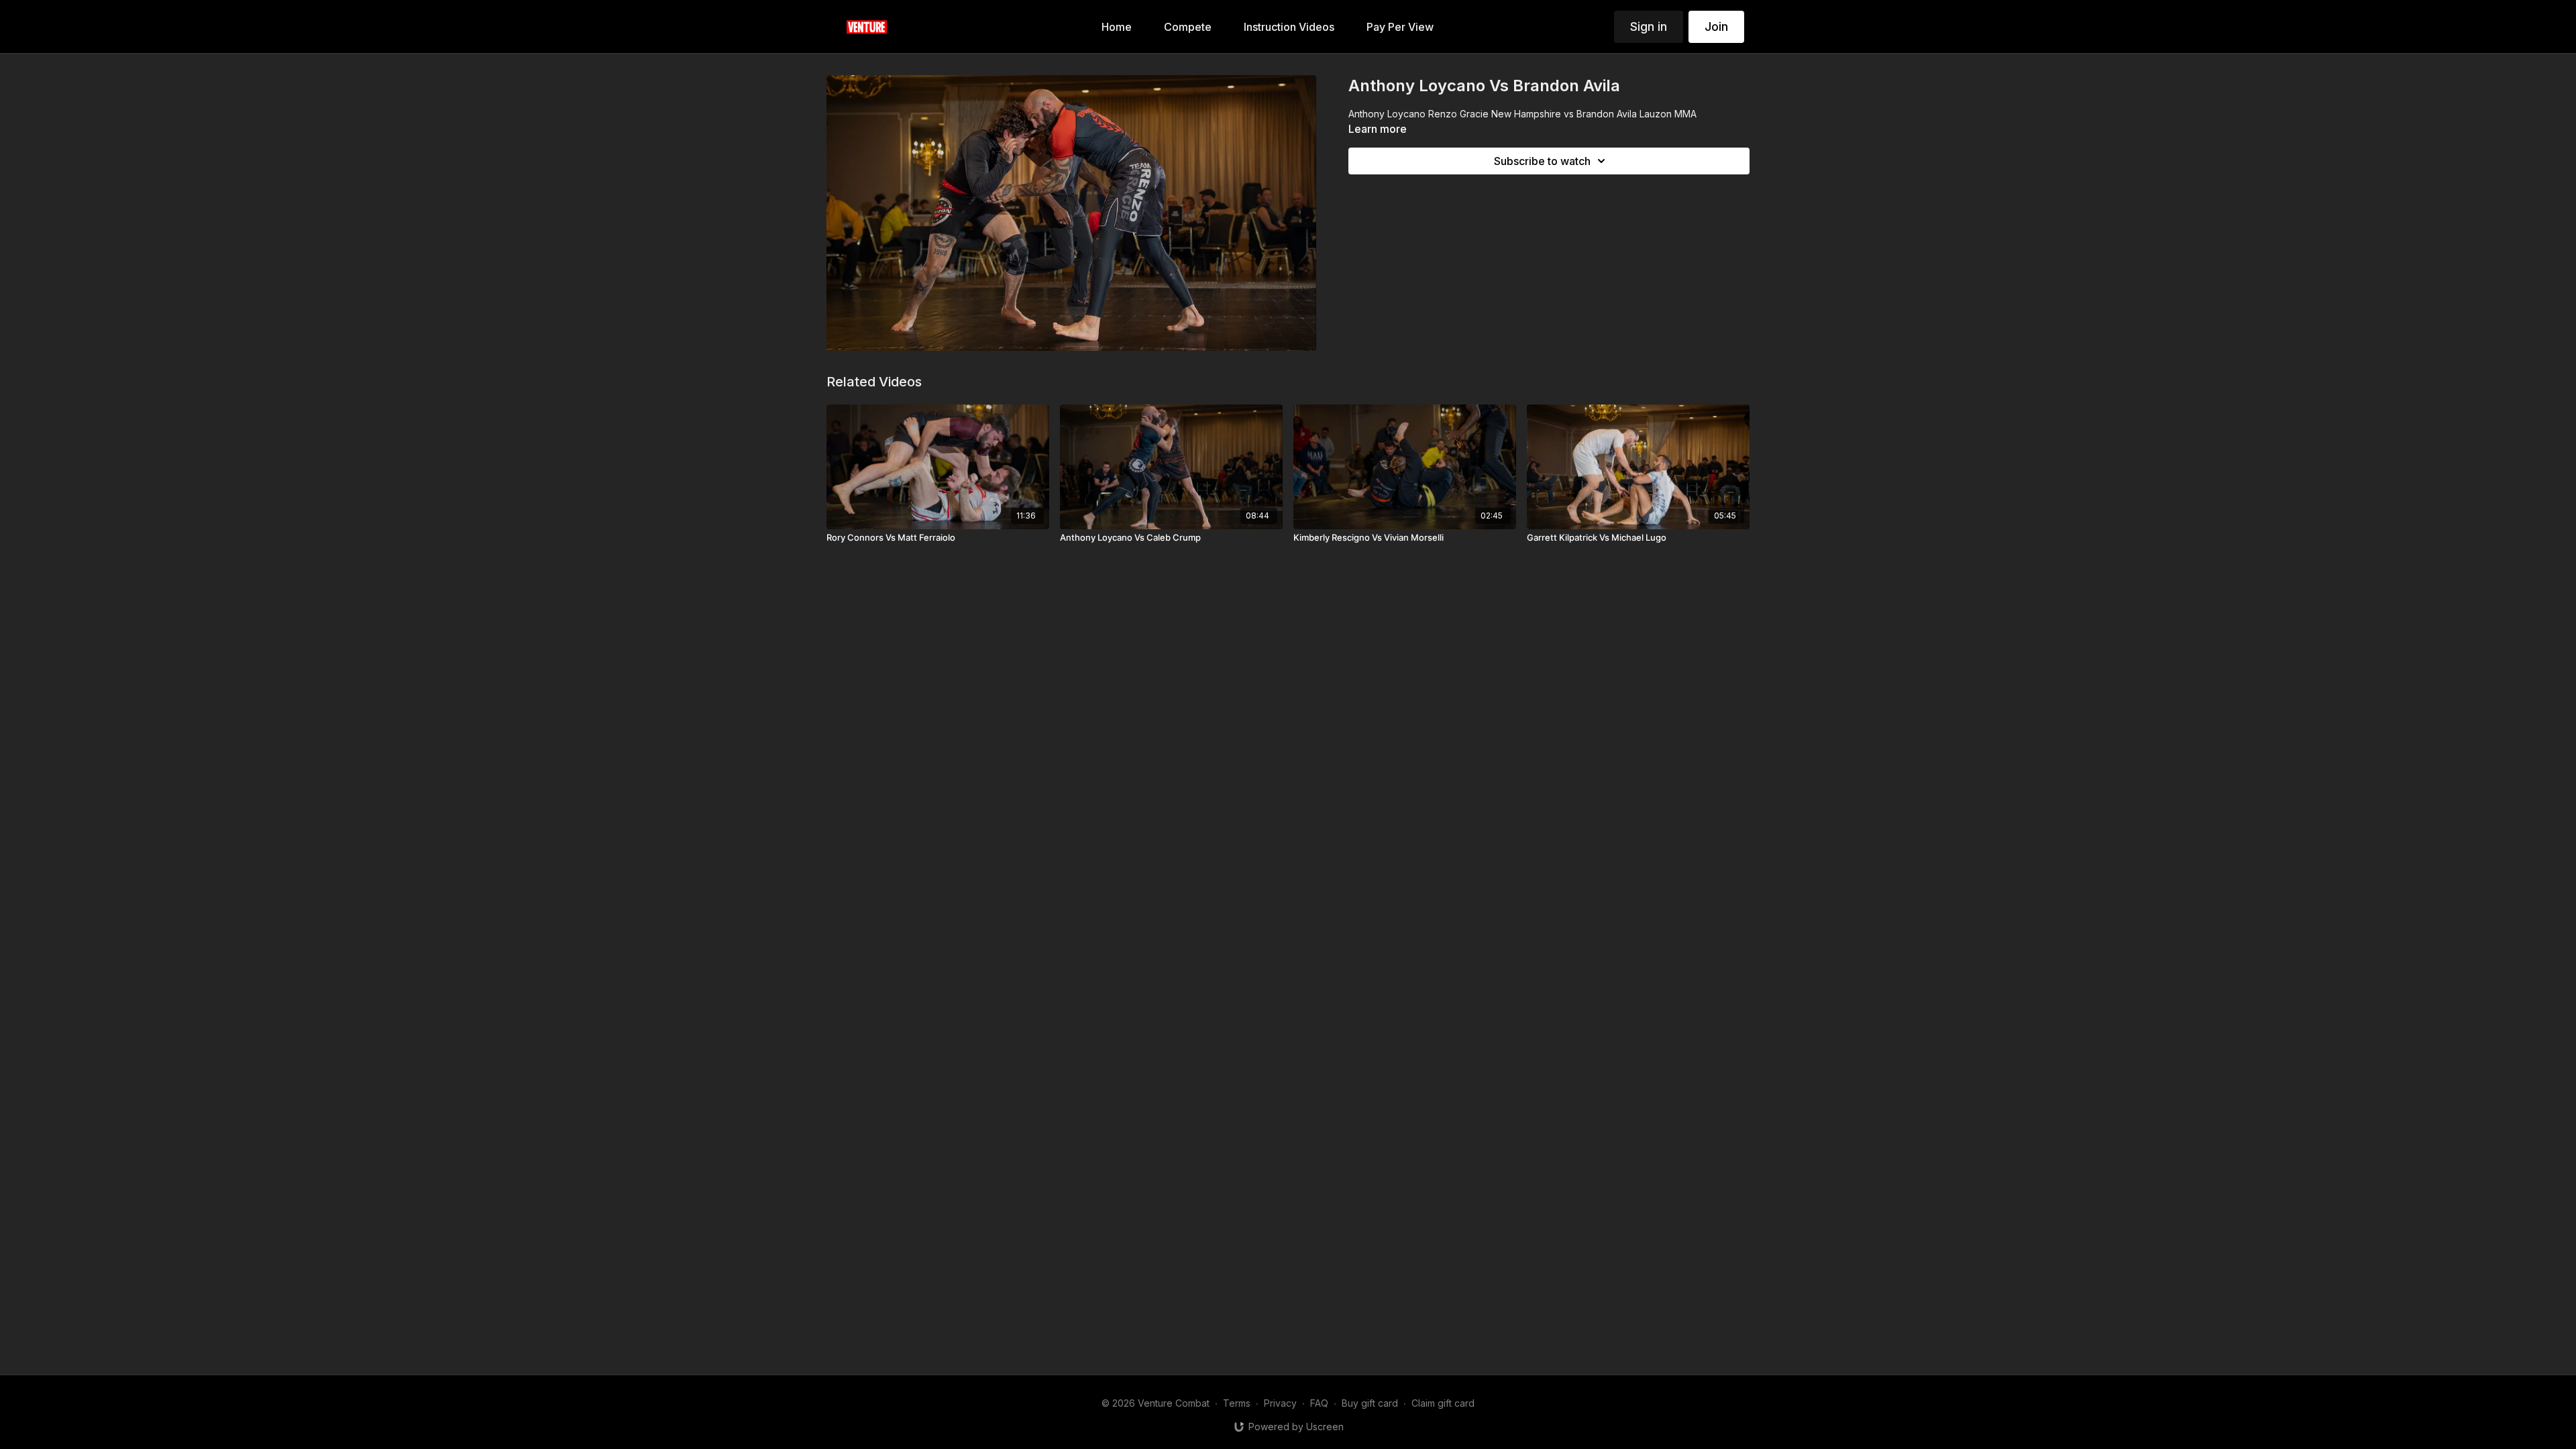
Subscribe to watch (1542, 161)
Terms (1237, 1403)
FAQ (1319, 1403)
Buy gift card (1370, 1403)
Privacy (1280, 1403)
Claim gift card (1443, 1403)
